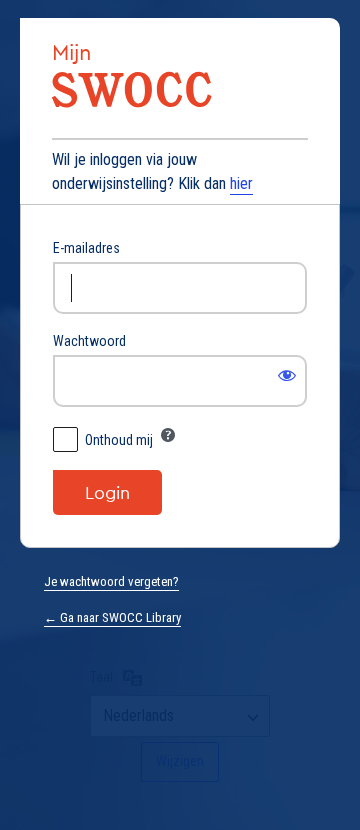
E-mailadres (86, 248)
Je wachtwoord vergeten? (111, 581)
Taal (101, 677)
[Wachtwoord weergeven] (287, 375)
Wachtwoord (89, 341)
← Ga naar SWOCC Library (112, 617)
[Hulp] (168, 435)
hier (241, 183)
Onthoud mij (119, 440)
